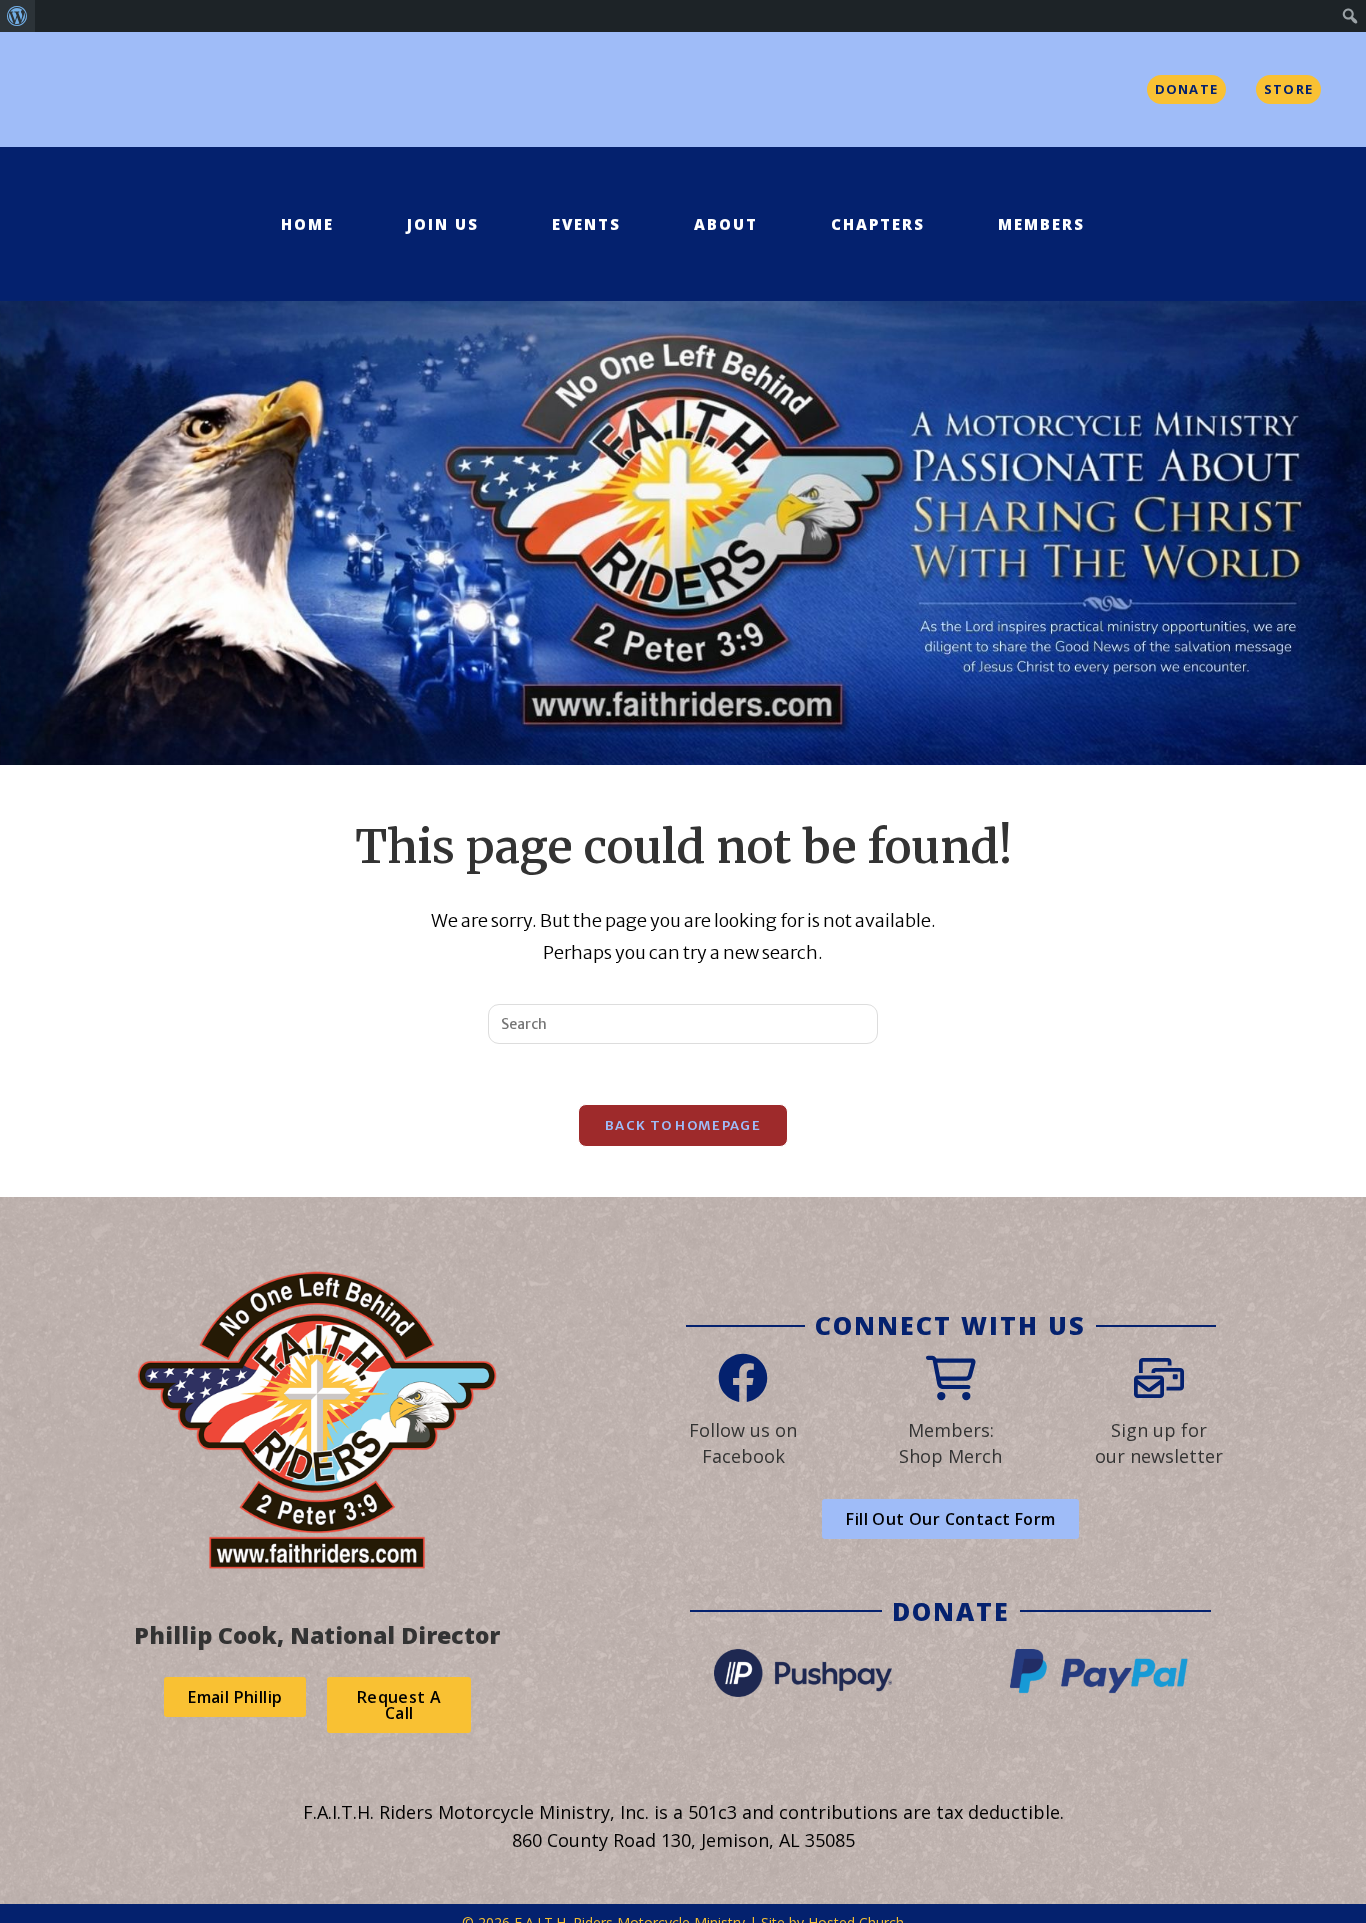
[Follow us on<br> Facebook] (743, 1378)
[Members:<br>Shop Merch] (951, 1378)
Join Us (443, 224)
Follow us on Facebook (743, 1442)
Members (1041, 224)
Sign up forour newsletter (1159, 1442)
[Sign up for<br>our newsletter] (1159, 1378)
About (726, 224)
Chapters (878, 224)
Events (586, 224)
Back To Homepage (683, 1125)
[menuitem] (17, 16)
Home (307, 224)
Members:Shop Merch (950, 1442)
